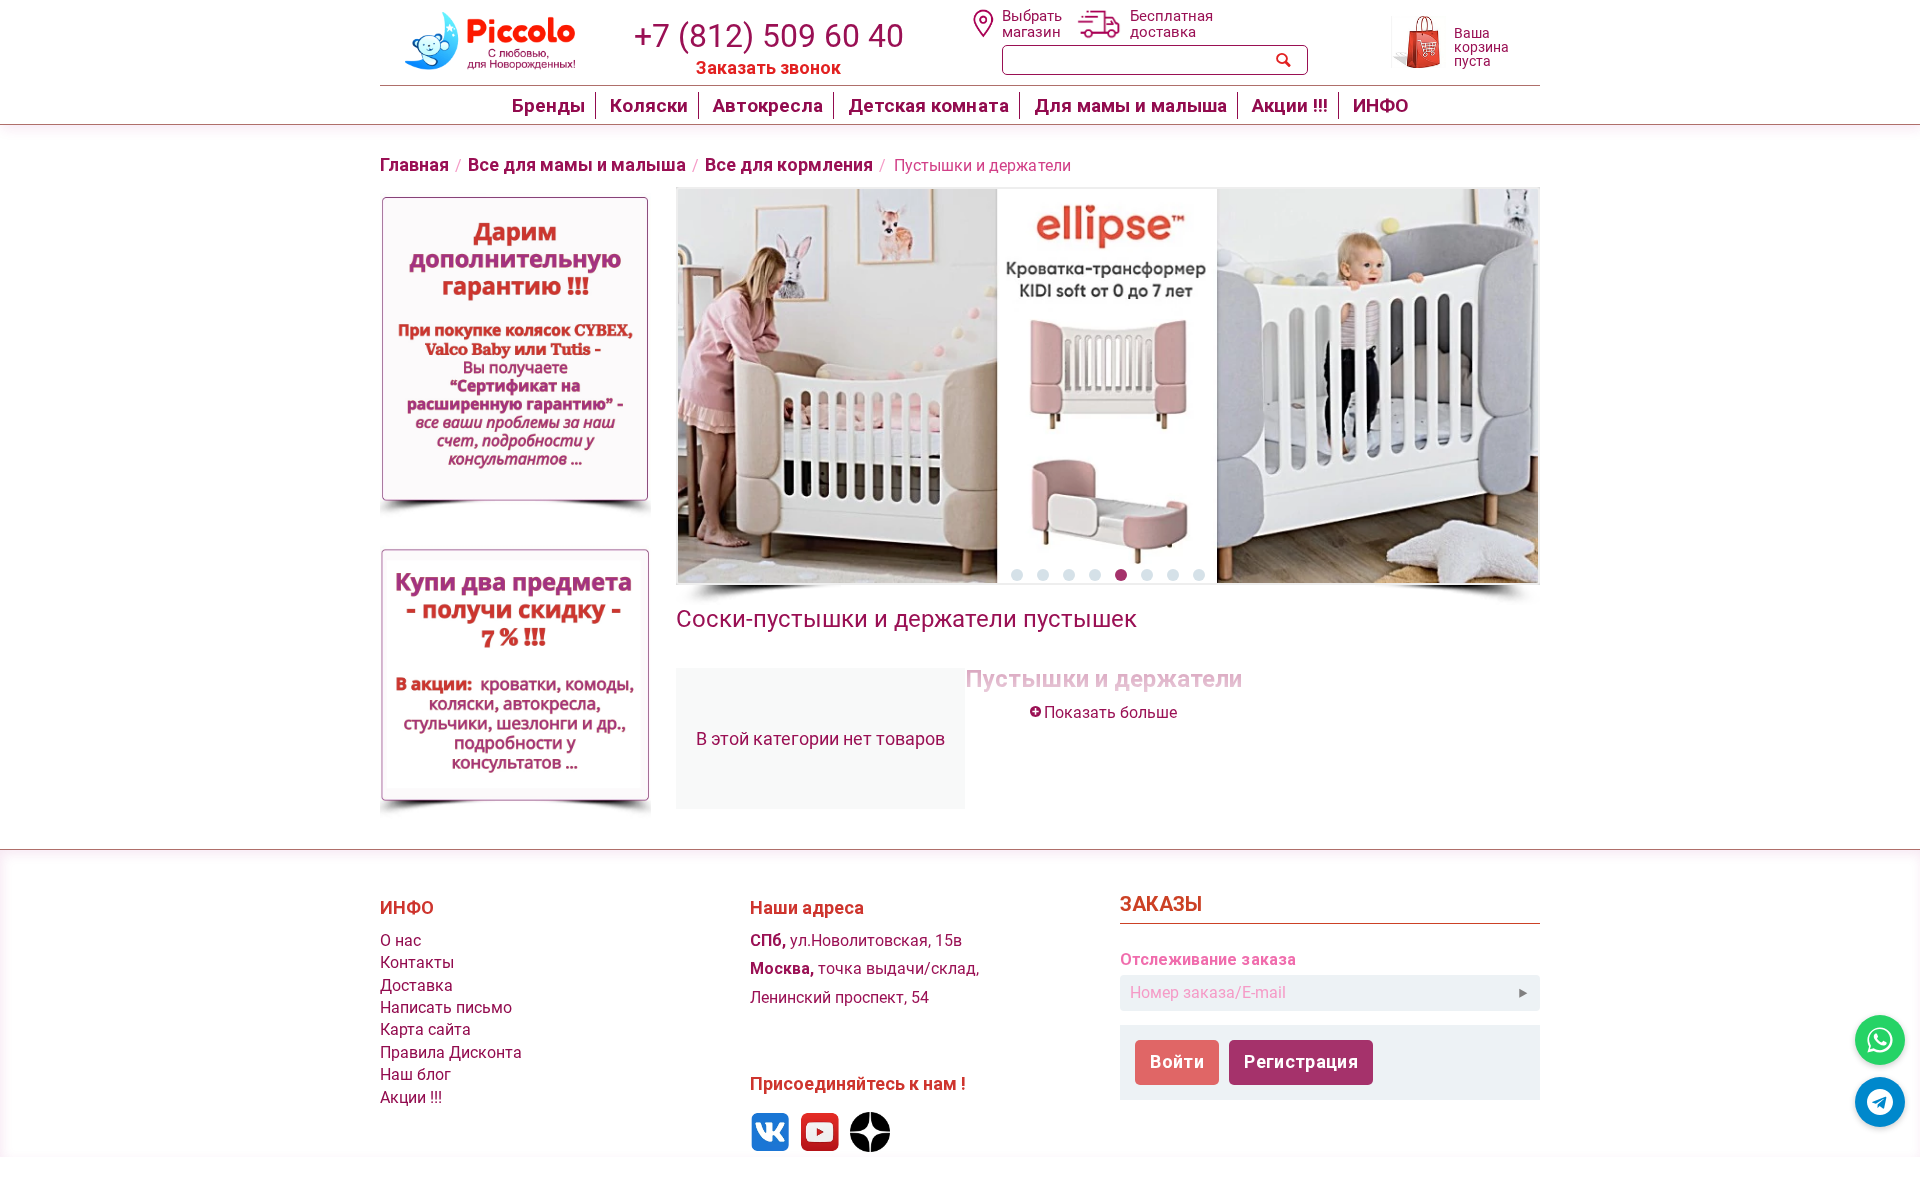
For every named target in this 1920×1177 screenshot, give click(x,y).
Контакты (417, 962)
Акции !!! (411, 1097)
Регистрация (1301, 1061)
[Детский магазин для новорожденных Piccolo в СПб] (477, 38)
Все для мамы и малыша (577, 164)
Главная (414, 164)
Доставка (416, 985)
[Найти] (1284, 60)
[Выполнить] (1523, 993)
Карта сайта (425, 1029)
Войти (1177, 1061)
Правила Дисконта (451, 1052)
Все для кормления (789, 164)
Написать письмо (446, 1007)
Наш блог (415, 1074)
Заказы (1161, 904)
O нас (400, 940)
